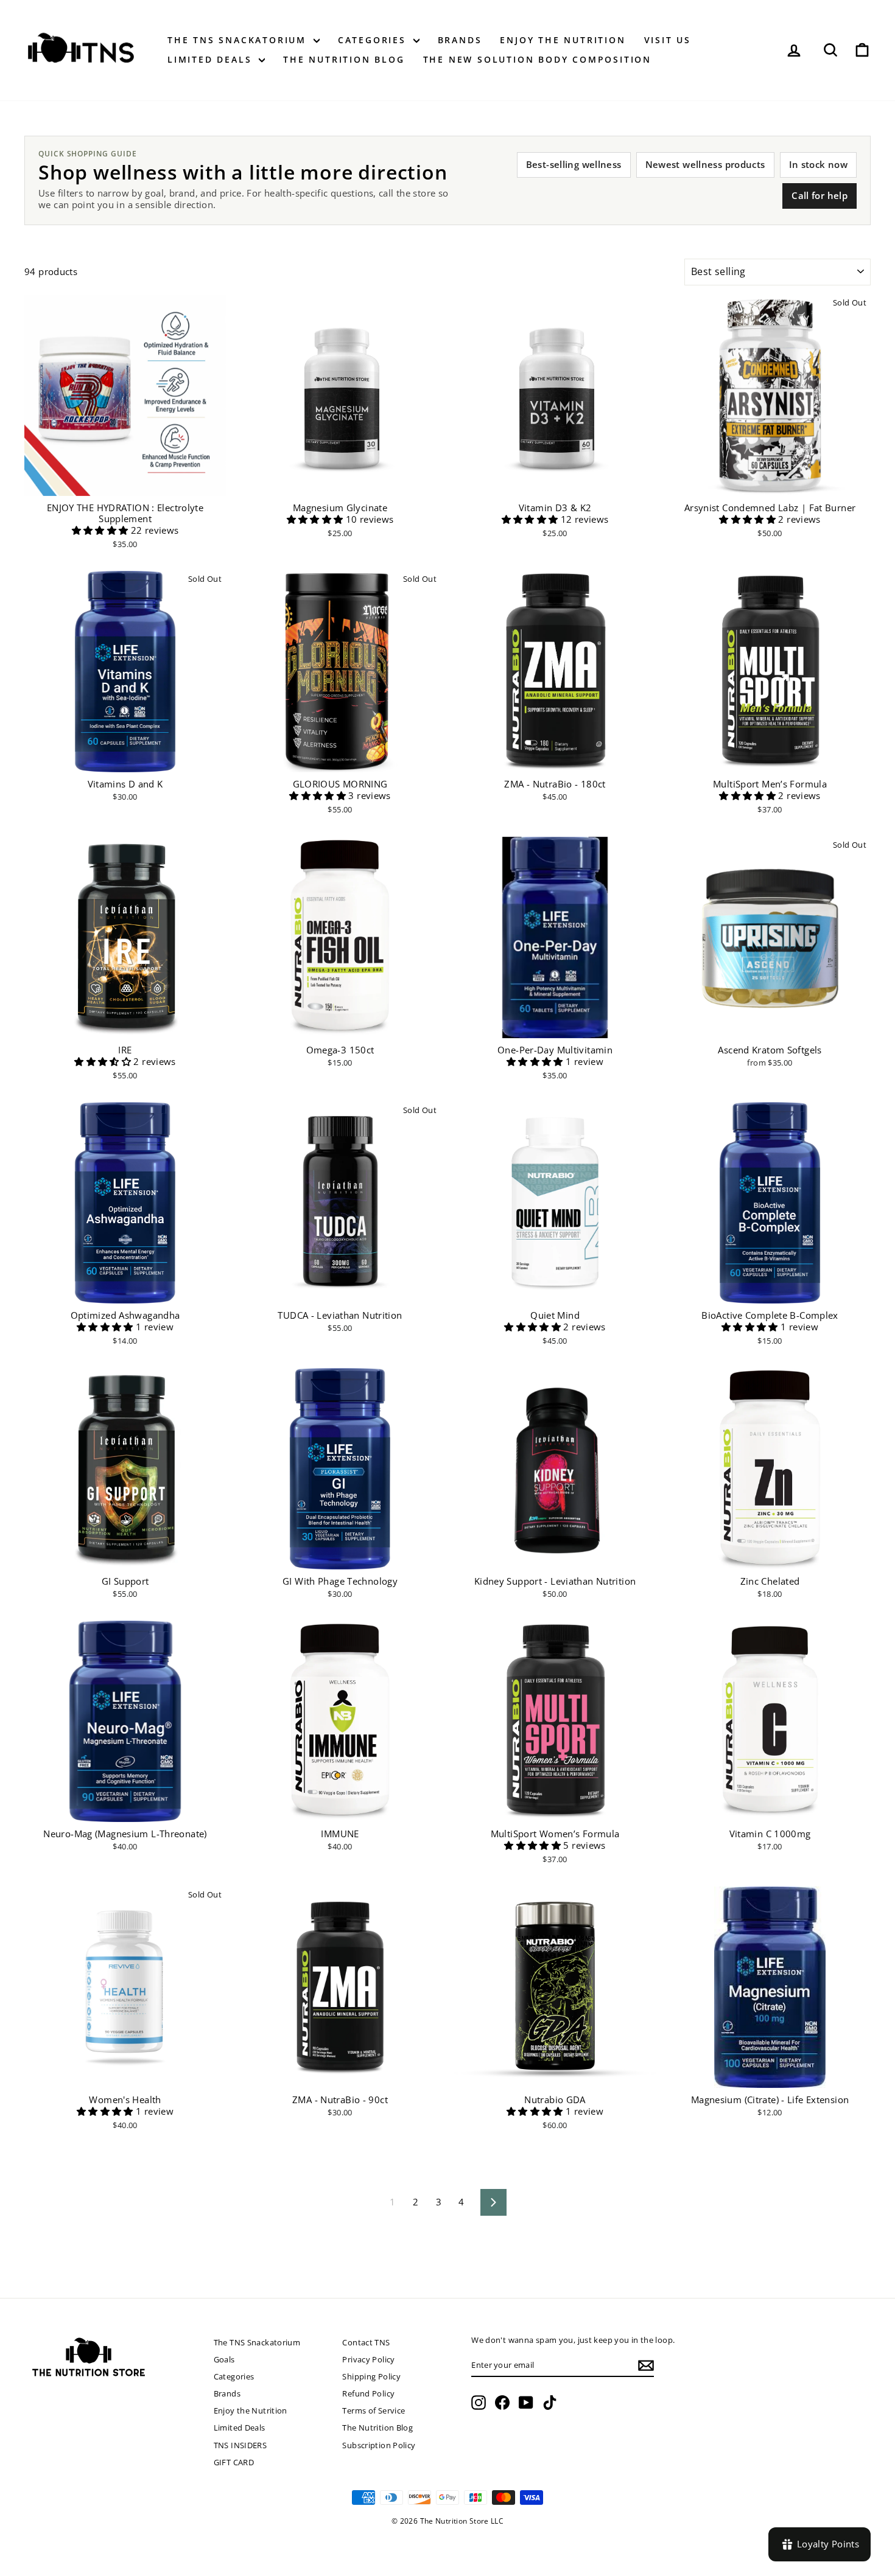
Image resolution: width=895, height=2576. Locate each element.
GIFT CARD (234, 2462)
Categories (374, 40)
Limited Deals (212, 59)
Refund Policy (368, 2393)
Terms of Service (374, 2410)
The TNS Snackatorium (239, 40)
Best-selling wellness (574, 164)
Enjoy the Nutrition (563, 40)
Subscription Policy (379, 2445)
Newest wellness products (705, 164)
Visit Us (668, 40)
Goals (224, 2359)
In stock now (819, 164)
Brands (460, 40)
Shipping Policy (371, 2376)
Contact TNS (366, 2342)
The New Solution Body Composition (537, 59)
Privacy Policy (368, 2359)
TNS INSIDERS (240, 2445)
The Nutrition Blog (344, 59)
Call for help (820, 195)
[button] (101, 530)
